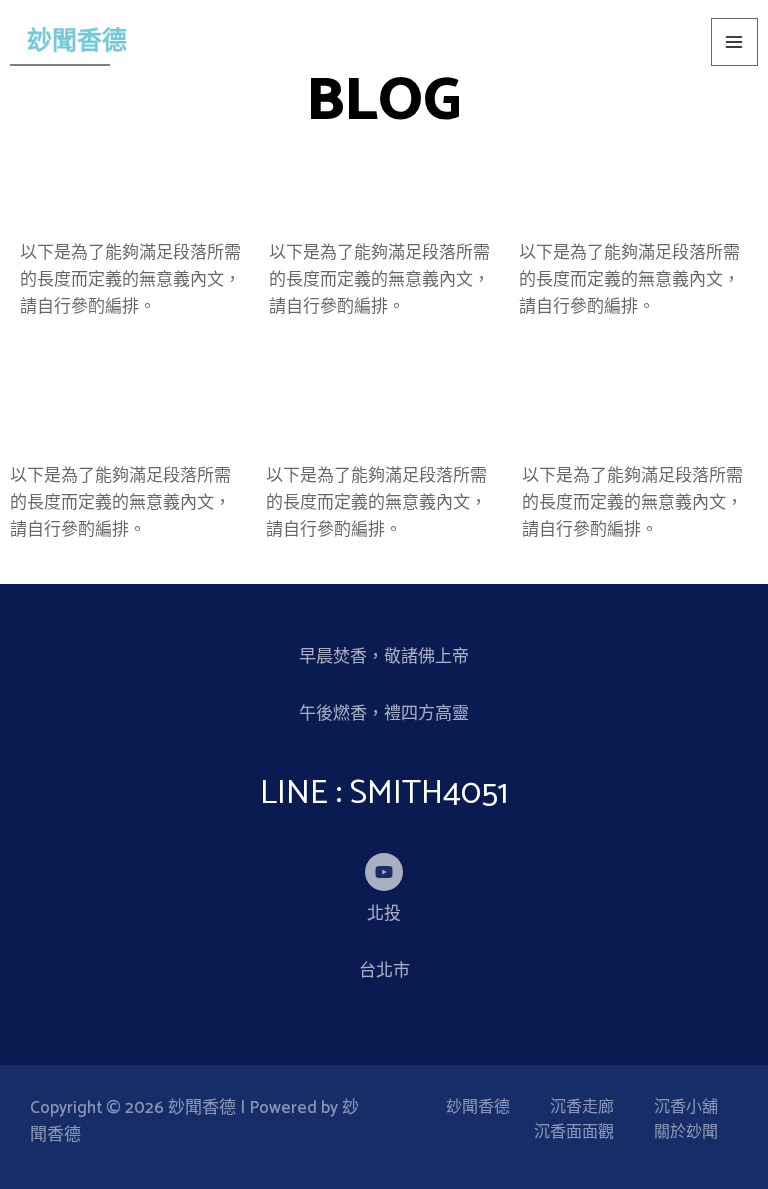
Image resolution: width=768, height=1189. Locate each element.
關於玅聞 (686, 1133)
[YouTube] (384, 872)
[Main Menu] (735, 42)
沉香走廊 (582, 1108)
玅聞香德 (77, 42)
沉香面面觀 (574, 1133)
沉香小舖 (686, 1108)
